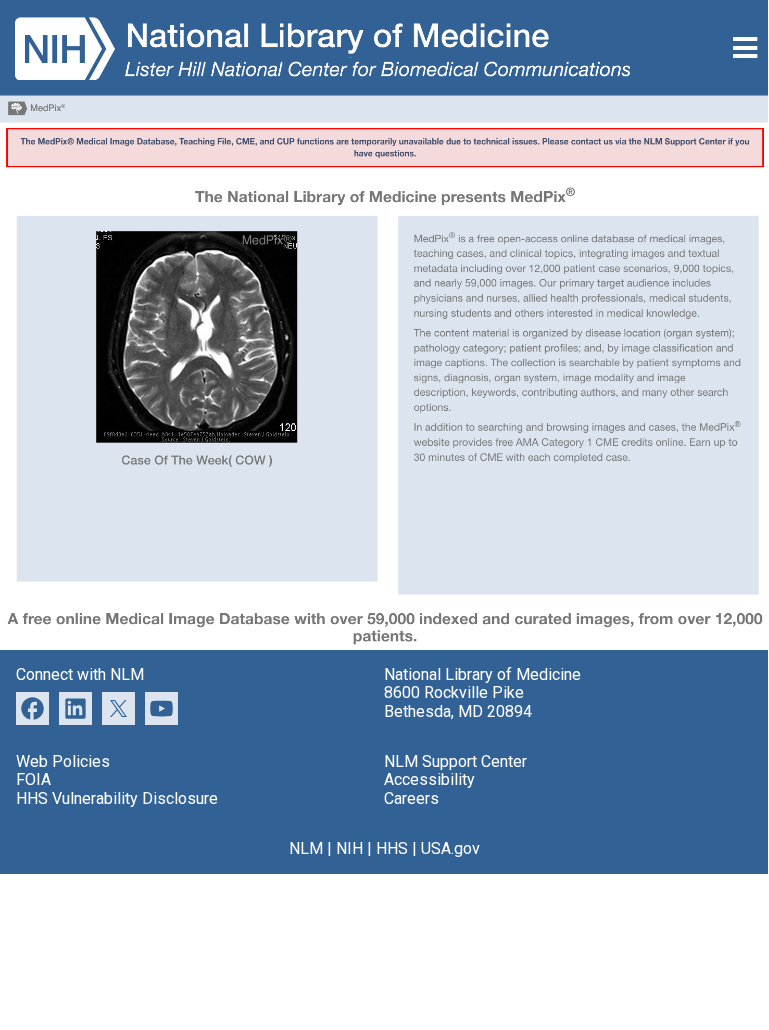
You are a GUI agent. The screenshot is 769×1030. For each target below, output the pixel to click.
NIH (349, 848)
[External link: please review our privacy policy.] (75, 707)
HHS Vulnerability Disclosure (117, 798)
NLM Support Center (455, 761)
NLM (306, 848)
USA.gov (450, 848)
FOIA (33, 779)
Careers (411, 798)
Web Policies (63, 761)
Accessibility (429, 779)
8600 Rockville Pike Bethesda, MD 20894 (458, 701)
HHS (392, 848)
